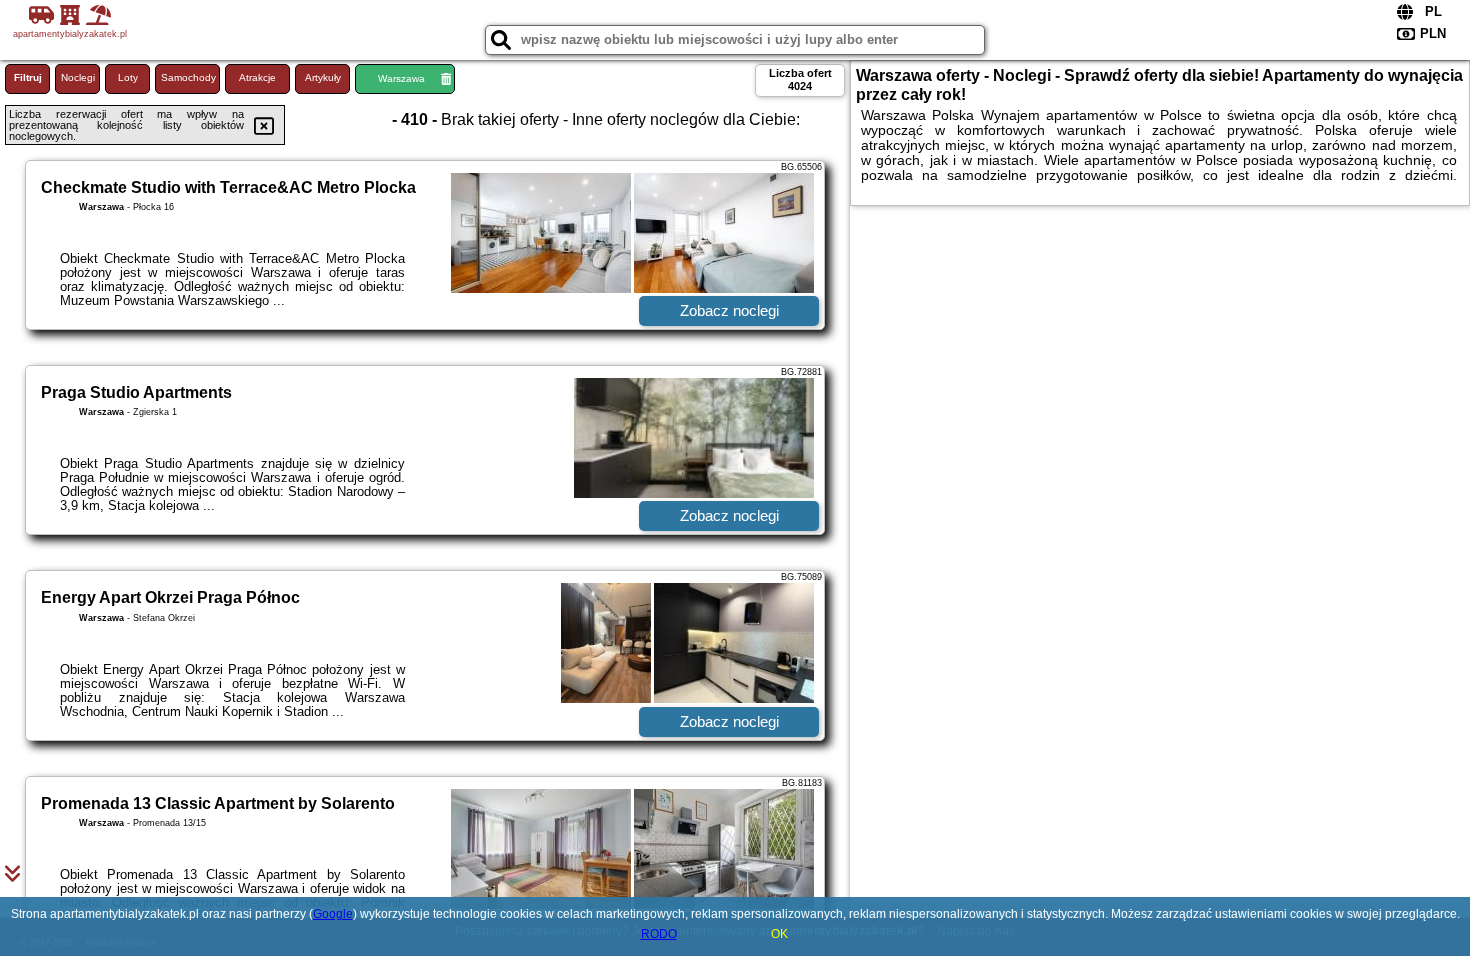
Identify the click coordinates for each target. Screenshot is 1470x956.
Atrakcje (257, 77)
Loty (128, 77)
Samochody (188, 77)
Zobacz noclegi (729, 310)
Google (333, 914)
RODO (659, 934)
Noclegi (78, 77)
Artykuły (323, 77)
